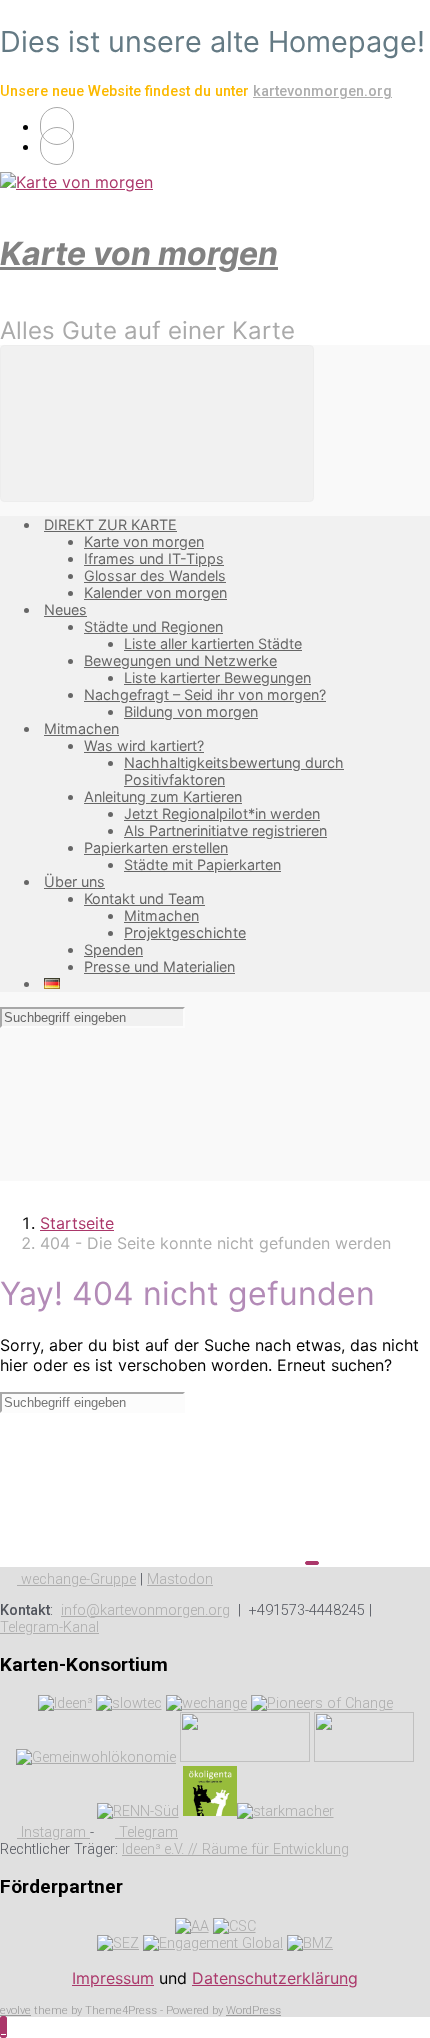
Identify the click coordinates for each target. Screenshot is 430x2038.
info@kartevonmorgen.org (145, 1610)
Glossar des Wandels (155, 575)
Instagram (53, 1832)
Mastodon (180, 1579)
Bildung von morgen (191, 711)
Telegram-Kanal (49, 1627)
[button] (3, 2027)
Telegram (146, 1832)
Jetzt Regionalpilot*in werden (222, 813)
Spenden (113, 949)
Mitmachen (81, 728)
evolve (15, 2010)
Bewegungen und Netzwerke (180, 660)
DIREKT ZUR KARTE (110, 524)
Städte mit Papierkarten (202, 864)
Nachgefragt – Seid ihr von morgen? (205, 694)
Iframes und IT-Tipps (154, 558)
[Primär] (157, 423)
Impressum (113, 1978)
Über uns (74, 881)
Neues (65, 609)
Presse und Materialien (159, 966)
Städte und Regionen (153, 626)
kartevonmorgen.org (322, 91)
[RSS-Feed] (57, 126)
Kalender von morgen (155, 592)
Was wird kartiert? (144, 745)
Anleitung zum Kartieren (163, 796)
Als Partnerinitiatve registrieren (225, 830)
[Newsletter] (57, 146)
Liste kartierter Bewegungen (217, 677)
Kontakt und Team (144, 898)
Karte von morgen (139, 253)
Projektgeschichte (185, 932)
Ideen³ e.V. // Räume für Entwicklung (235, 1849)
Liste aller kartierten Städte (213, 643)
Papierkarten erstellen (156, 847)
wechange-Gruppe (76, 1579)
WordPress (253, 2010)
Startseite (77, 1223)
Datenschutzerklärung (275, 1978)
